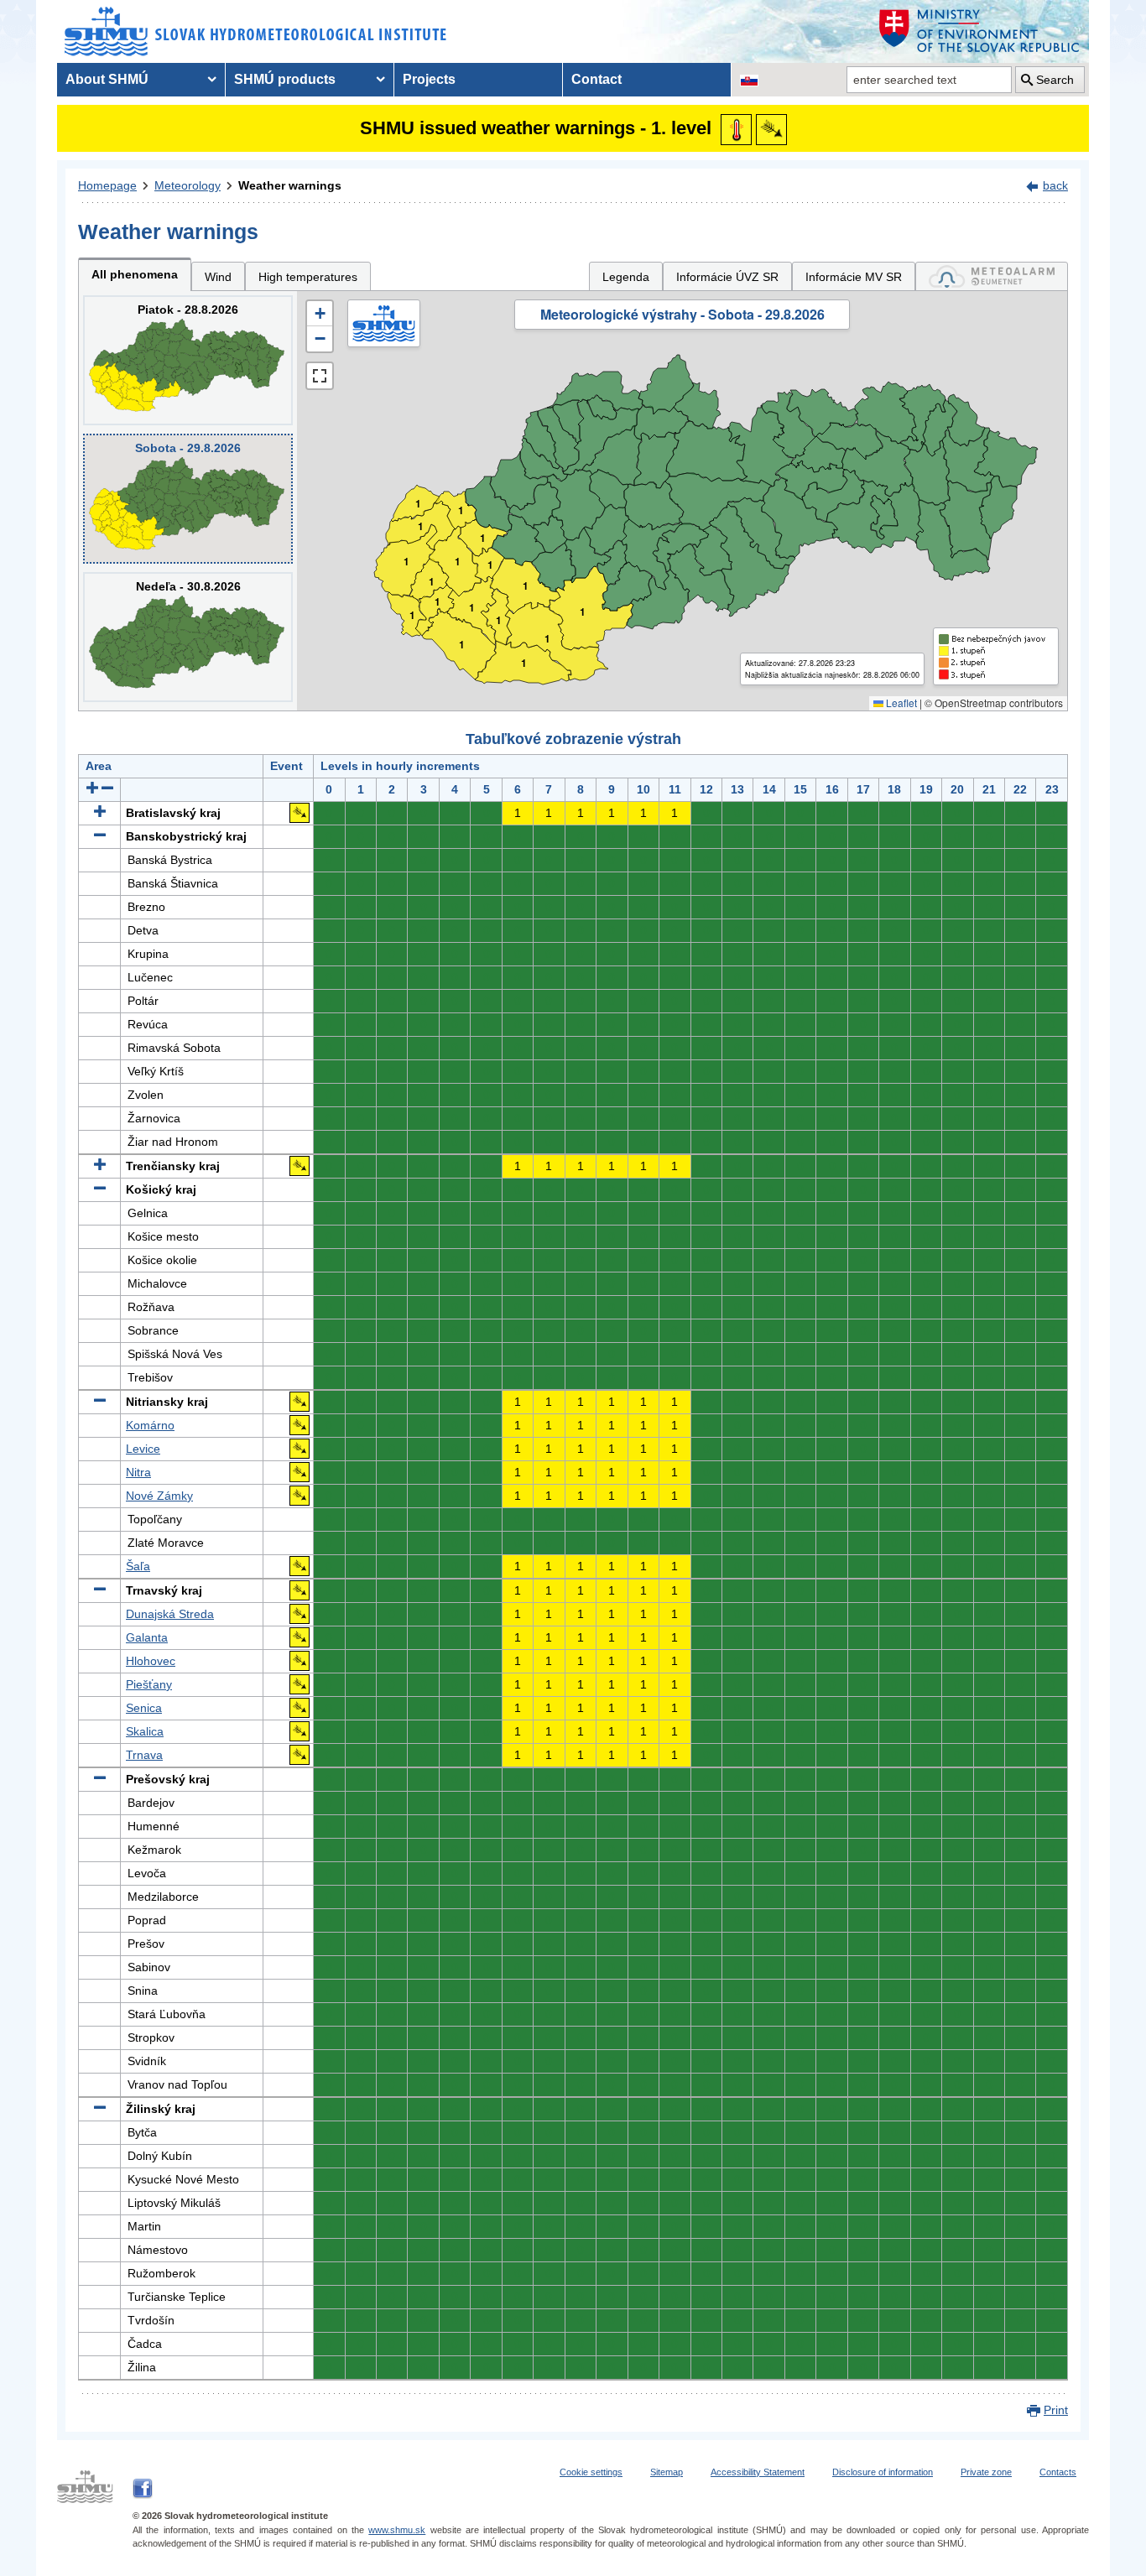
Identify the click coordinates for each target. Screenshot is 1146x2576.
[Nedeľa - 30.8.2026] (188, 637)
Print (1056, 2410)
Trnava (144, 1755)
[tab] (992, 276)
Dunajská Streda (170, 1614)
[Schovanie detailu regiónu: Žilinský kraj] (100, 2109)
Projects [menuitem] (429, 79)
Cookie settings (591, 2472)
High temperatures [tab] (308, 277)
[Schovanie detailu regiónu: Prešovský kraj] (100, 1779)
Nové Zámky (159, 1496)
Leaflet (900, 703)
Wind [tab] (218, 277)
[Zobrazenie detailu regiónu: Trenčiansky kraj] (100, 1166)
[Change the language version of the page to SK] (749, 80)
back (1055, 185)
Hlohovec (151, 1661)
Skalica (145, 1731)
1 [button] (412, 615)
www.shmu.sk (397, 2530)
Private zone (986, 2472)
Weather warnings (290, 185)
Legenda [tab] (626, 277)
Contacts (1058, 2472)
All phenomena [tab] (135, 274)
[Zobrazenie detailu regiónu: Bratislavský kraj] (100, 813)
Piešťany (149, 1684)
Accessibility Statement (758, 2472)
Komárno (150, 1425)
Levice (143, 1449)
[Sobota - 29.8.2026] (188, 499)
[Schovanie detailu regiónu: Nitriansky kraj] (100, 1402)
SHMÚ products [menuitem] (285, 79)
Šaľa (138, 1566)
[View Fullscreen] (320, 376)
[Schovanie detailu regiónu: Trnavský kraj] (100, 1590)
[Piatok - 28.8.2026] (188, 360)
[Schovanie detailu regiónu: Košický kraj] (100, 1189)
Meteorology (188, 185)
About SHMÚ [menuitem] (107, 79)
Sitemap (667, 2472)
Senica (144, 1708)
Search (1055, 80)
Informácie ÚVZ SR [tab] (727, 277)
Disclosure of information (883, 2472)
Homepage (107, 185)
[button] (320, 314)
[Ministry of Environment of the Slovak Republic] (980, 31)
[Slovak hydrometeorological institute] (255, 31)
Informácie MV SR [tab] (854, 277)
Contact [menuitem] (596, 79)
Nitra (138, 1472)
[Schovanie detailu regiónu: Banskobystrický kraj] (100, 836)
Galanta (147, 1637)
